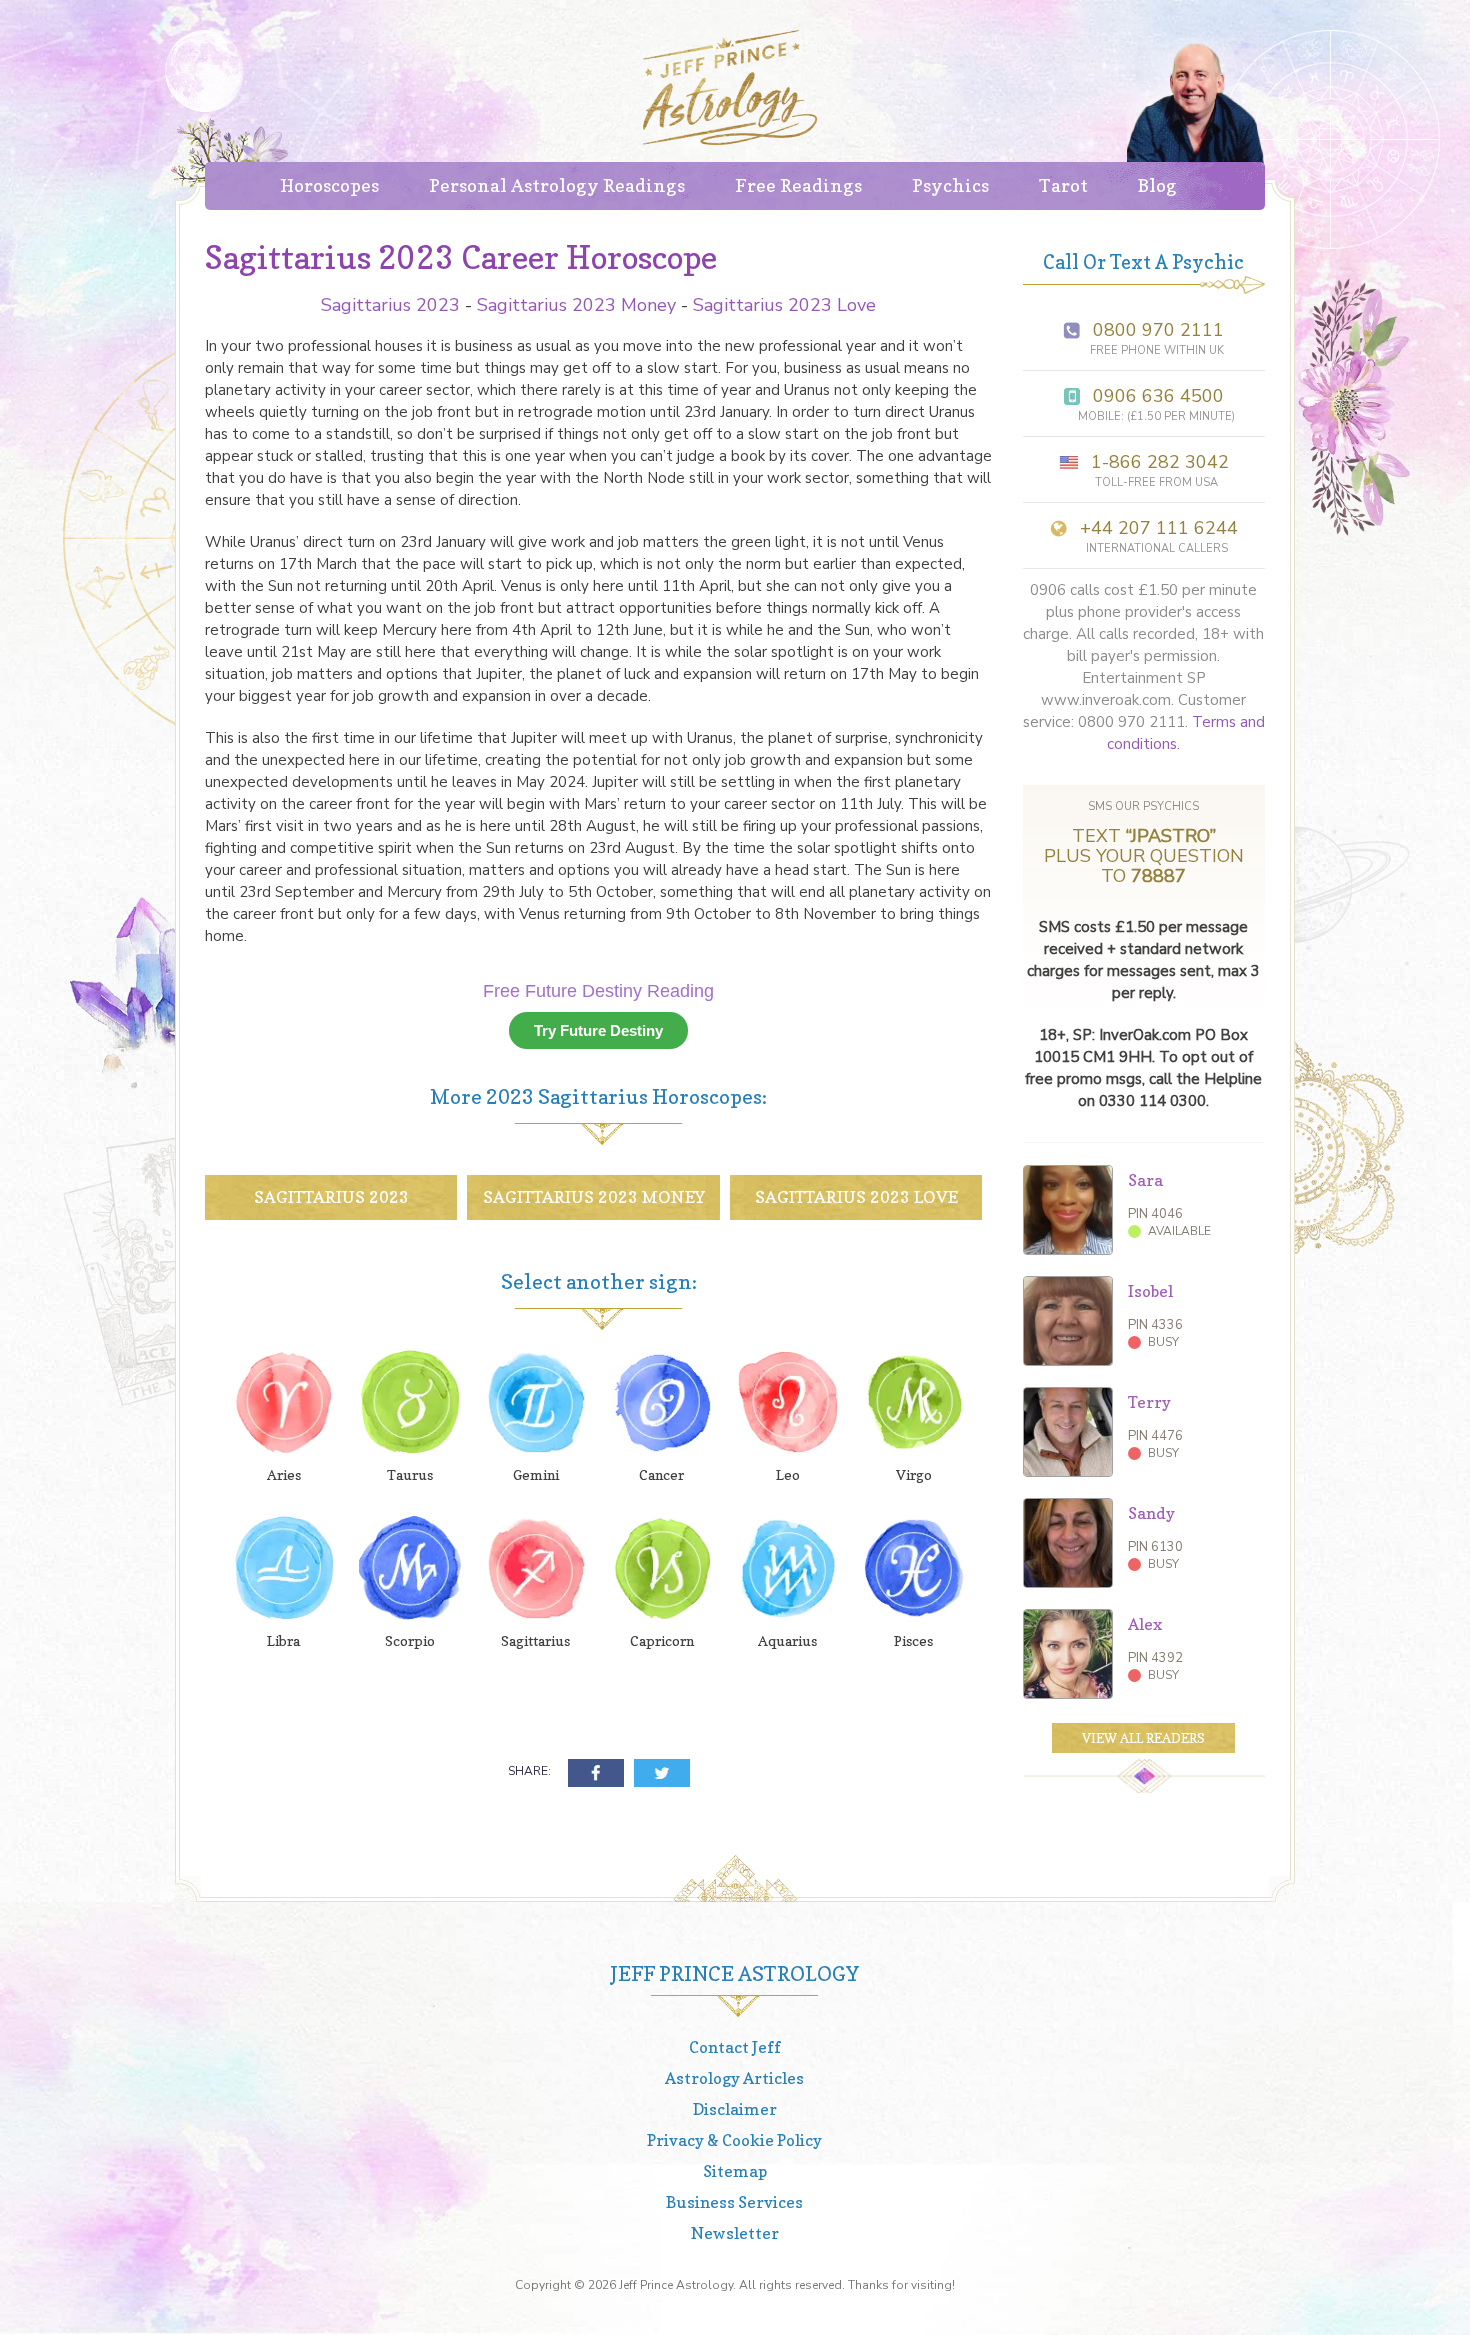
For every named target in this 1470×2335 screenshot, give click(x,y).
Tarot (1063, 185)
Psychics (950, 185)
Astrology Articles (734, 2078)
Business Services (734, 2202)
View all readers (1143, 1738)
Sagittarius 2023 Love (784, 305)
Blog (1157, 185)
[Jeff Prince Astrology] (730, 87)
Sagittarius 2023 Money (576, 305)
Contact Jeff (735, 2047)
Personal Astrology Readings (557, 185)
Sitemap (735, 2171)
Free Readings (798, 185)
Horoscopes (329, 185)
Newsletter (735, 2233)
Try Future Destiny (598, 1030)
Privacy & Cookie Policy (734, 2140)
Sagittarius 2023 (390, 305)
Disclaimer (735, 2109)
